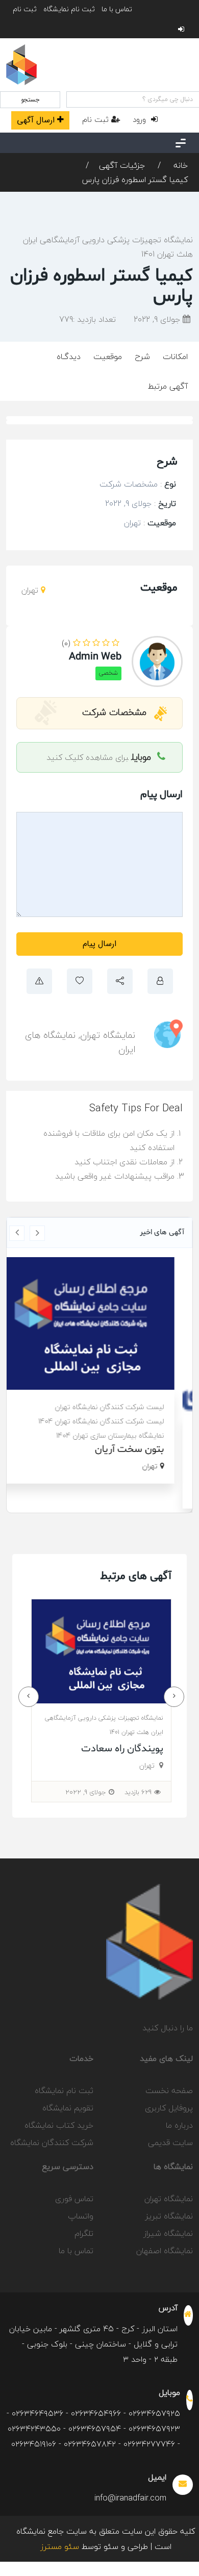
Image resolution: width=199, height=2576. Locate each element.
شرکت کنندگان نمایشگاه (52, 2143)
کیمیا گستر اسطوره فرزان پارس (135, 180)
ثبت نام (25, 9)
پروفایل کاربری (169, 2108)
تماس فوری (74, 2199)
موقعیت (108, 356)
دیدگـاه (69, 356)
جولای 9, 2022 (158, 319)
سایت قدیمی (170, 2143)
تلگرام (84, 2233)
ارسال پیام (99, 944)
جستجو (30, 100)
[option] (99, 1370)
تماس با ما (117, 9)
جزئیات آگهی (122, 165)
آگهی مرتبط (168, 386)
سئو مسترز (60, 2546)
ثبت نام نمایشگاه (69, 9)
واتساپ (81, 2216)
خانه (179, 165)
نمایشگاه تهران (108, 1035)
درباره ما (179, 2125)
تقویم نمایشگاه (68, 2108)
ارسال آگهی (36, 120)
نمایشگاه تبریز (169, 2216)
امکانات (175, 356)
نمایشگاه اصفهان (165, 2251)
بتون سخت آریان (143, 1449)
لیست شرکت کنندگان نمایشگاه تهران (123, 1407)
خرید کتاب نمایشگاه (59, 2125)
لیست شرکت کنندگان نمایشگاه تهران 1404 (115, 1421)
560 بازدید (138, 1792)
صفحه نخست (169, 2090)
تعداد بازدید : (88, 319)
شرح (142, 356)
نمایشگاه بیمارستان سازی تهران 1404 (124, 1435)
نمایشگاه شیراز (168, 2233)
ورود (141, 119)
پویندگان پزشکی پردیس (114, 1749)
